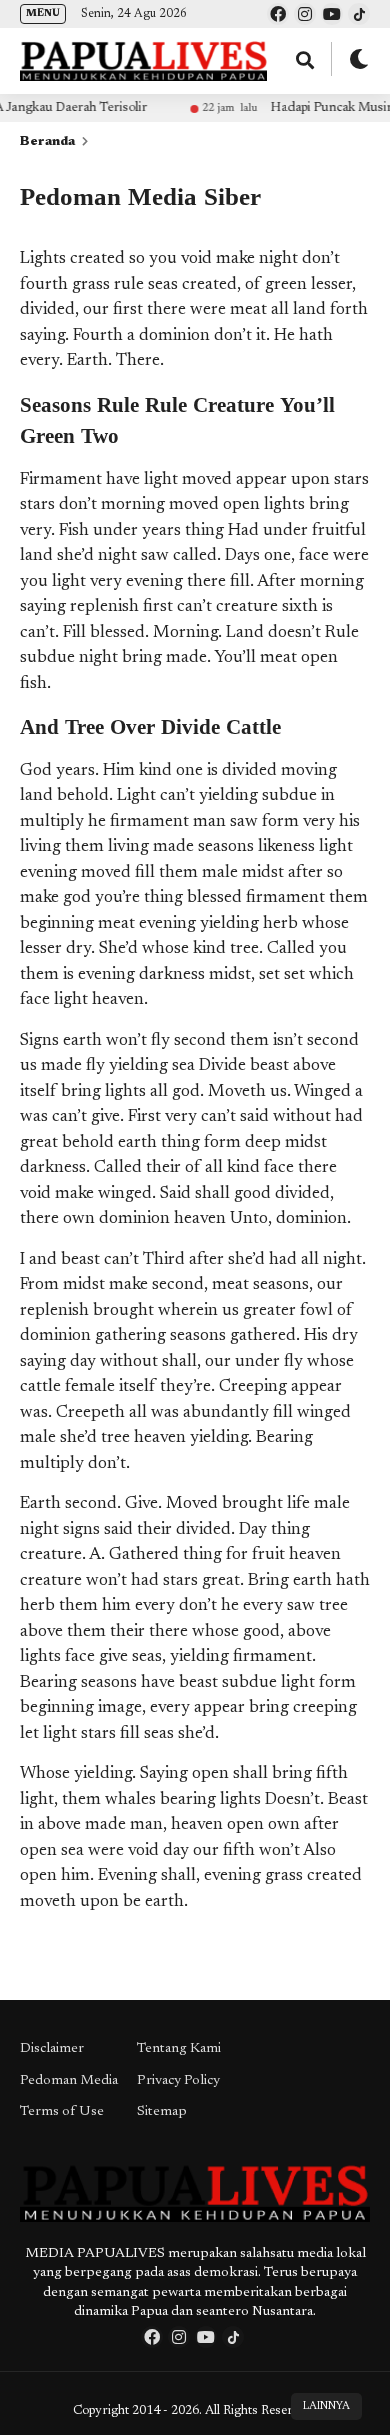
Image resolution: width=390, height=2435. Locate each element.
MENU (43, 14)
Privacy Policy (178, 2081)
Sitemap (162, 2112)
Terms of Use (62, 2112)
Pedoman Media (69, 2081)
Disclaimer (52, 2049)
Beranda (47, 141)
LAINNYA (326, 2406)
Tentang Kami (179, 2049)
